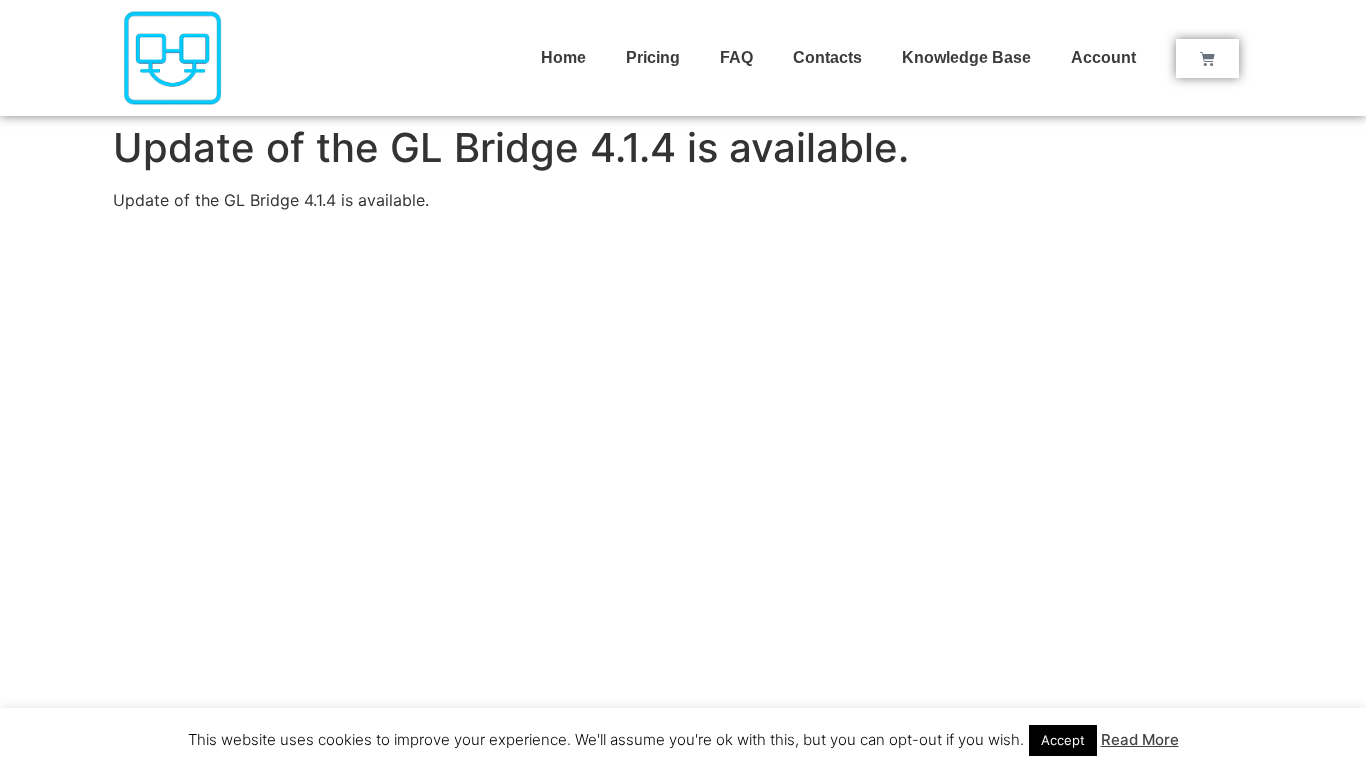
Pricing (653, 57)
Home (563, 57)
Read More (1140, 739)
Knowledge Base (966, 57)
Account (1103, 57)
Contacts (827, 57)
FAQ (736, 57)
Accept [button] (1063, 740)
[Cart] (1207, 58)
